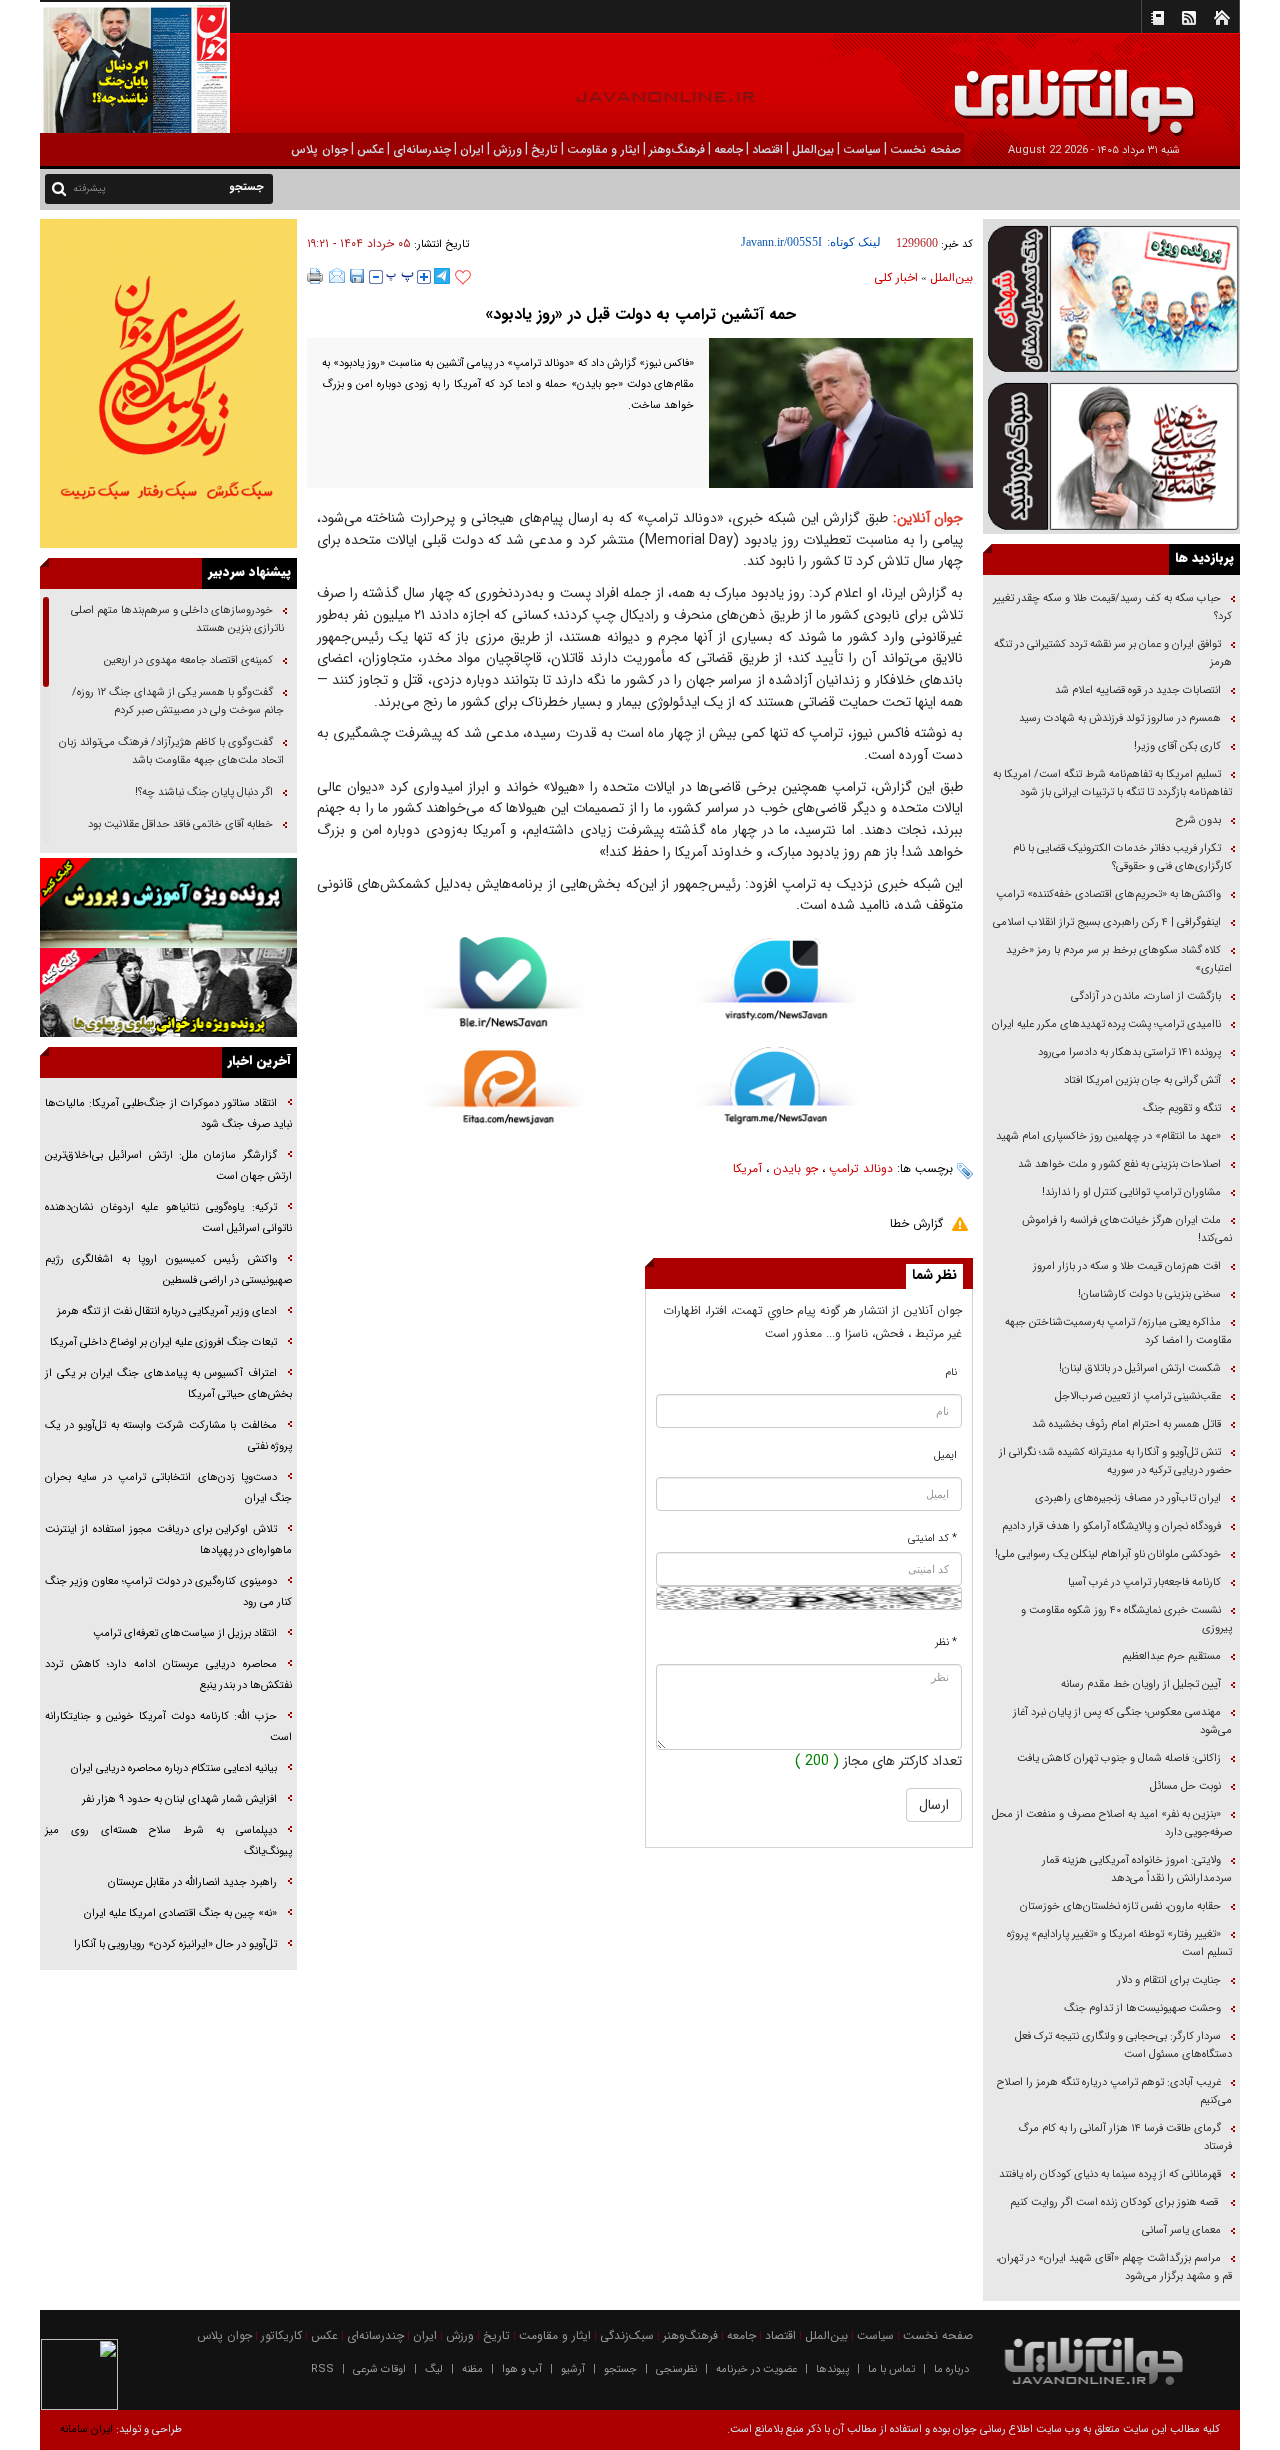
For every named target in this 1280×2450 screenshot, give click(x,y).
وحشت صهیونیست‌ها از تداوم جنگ (1141, 2008)
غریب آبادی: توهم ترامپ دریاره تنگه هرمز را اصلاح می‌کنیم (1114, 2091)
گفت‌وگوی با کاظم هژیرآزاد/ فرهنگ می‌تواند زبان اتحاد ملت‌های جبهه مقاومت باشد (171, 751)
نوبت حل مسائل (1185, 1786)
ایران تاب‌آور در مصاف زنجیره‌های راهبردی (1128, 1498)
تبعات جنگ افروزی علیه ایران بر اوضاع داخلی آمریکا (163, 1342)
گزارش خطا (916, 1223)
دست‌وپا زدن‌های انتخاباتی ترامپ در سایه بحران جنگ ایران (168, 1488)
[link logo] (1054, 87)
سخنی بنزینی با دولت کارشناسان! (1149, 1294)
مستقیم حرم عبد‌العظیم (1171, 1656)
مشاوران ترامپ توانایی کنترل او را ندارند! (1131, 1192)
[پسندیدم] (463, 278)
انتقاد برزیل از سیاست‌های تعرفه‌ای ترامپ (185, 1633)
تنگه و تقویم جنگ (1182, 1108)
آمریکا (747, 1168)
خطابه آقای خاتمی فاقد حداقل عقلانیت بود (180, 824)
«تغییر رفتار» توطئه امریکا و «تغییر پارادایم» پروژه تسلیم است (1119, 1943)
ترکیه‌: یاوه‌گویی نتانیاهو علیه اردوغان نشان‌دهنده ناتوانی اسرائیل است (168, 1218)
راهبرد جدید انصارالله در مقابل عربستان (191, 1882)
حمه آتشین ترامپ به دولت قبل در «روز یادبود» (640, 314)
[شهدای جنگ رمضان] (1111, 297)
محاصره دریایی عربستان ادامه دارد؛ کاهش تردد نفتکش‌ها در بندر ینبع (168, 1675)
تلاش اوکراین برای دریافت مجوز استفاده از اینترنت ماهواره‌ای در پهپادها (168, 1540)
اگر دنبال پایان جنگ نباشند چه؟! (204, 792)
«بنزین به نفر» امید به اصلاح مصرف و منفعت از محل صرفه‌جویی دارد (1112, 1823)
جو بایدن (795, 1168)
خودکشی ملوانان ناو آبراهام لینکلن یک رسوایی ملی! (1108, 1554)
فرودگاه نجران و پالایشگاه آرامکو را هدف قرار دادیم (1111, 1526)
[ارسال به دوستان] (337, 276)
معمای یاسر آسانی (1180, 2230)
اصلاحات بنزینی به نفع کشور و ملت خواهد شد (1119, 1164)
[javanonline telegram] (442, 276)
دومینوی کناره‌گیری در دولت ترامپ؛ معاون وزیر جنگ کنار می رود (168, 1592)
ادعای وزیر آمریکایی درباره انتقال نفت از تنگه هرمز (167, 1311)
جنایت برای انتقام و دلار (1169, 1980)
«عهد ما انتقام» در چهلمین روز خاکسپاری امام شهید (1108, 1136)
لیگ (434, 2369)
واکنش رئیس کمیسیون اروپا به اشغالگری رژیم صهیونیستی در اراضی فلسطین (168, 1270)
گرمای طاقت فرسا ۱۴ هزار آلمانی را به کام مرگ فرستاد (1125, 2137)
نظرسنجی (676, 2369)
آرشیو (573, 2369)
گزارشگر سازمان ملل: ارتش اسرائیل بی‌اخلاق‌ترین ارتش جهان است (168, 1166)
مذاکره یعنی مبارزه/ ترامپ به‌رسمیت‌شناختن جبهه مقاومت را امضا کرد (1118, 1331)
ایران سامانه (86, 2429)
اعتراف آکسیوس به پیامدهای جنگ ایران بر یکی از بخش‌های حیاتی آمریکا (168, 1384)
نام (951, 1372)
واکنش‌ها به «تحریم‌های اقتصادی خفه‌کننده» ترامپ (1108, 894)
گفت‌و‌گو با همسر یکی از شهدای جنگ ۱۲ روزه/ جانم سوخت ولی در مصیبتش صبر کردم (178, 701)
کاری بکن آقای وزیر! (1177, 746)
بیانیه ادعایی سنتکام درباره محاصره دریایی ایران (174, 1768)
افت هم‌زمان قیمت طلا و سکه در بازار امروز (1127, 1266)
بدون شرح (1198, 820)
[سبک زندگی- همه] (168, 383)
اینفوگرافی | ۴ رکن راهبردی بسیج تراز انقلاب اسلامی (1107, 922)
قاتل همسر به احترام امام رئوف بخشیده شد (1126, 1424)
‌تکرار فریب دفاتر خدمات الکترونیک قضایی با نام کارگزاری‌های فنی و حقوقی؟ (1122, 857)
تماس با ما (891, 2369)
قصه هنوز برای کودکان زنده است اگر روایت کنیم (1114, 2202)
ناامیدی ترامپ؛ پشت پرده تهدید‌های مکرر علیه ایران (1106, 1024)
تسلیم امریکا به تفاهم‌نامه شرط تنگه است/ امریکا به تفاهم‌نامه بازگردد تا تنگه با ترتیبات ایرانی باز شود (1112, 783)
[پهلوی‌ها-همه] (168, 993)
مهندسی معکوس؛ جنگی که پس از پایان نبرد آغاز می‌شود (1122, 1721)
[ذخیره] (357, 276)
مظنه (472, 2369)
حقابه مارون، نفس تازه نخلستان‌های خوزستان (1120, 1906)
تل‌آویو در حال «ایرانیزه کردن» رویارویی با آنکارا (175, 1944)
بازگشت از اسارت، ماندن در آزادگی (1144, 996)
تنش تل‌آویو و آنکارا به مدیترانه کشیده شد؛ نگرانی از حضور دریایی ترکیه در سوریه (1115, 1461)
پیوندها (832, 2369)
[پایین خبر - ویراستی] (776, 990)
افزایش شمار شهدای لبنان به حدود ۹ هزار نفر (179, 1799)
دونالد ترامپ (861, 1168)
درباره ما (951, 2369)
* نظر (946, 1642)
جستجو (620, 2369)
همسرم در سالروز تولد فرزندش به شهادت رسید (1120, 718)
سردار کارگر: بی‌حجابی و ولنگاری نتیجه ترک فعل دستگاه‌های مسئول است (1123, 2045)
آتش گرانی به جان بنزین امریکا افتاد (1142, 1080)
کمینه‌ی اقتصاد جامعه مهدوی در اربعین (187, 660)
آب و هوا (522, 2369)
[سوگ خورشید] (1111, 454)
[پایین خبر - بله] (503, 993)
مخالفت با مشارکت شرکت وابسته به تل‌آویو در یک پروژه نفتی (168, 1436)
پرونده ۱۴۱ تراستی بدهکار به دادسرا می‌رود (1129, 1052)
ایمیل (945, 1455)
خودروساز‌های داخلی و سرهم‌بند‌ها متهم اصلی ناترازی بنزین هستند (177, 619)
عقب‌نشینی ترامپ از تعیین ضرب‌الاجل (1138, 1396)
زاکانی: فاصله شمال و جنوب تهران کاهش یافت (1119, 1758)
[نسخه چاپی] (315, 276)
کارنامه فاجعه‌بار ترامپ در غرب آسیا (1144, 1582)
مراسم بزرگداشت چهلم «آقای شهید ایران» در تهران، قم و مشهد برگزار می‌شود (1114, 2267)
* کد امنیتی (932, 1538)
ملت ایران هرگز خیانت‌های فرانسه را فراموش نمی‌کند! (1127, 1229)
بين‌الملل (951, 277)
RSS (322, 2369)
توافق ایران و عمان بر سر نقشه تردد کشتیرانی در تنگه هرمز (1113, 653)
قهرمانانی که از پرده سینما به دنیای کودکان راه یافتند (1108, 2174)
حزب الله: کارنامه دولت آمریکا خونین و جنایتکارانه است (168, 1727)
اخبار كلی (896, 277)
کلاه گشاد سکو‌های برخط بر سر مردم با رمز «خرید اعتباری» (1119, 959)
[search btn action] (59, 187)
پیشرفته (89, 188)
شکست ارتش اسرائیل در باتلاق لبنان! (1140, 1368)
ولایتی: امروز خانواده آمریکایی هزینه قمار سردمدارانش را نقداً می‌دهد (1137, 1869)
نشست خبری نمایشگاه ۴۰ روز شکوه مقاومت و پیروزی (1126, 1619)
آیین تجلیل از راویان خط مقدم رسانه (1141, 1684)
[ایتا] (503, 1099)
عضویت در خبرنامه (756, 2369)
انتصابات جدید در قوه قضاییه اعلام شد (1138, 690)
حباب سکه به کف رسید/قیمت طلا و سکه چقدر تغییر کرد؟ (1112, 607)
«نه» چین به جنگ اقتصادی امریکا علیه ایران (180, 1913)
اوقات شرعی (379, 2369)
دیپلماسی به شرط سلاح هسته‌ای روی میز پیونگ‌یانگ (168, 1841)
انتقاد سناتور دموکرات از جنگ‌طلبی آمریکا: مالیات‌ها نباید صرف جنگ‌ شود (168, 1114)
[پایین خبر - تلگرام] (776, 1095)
